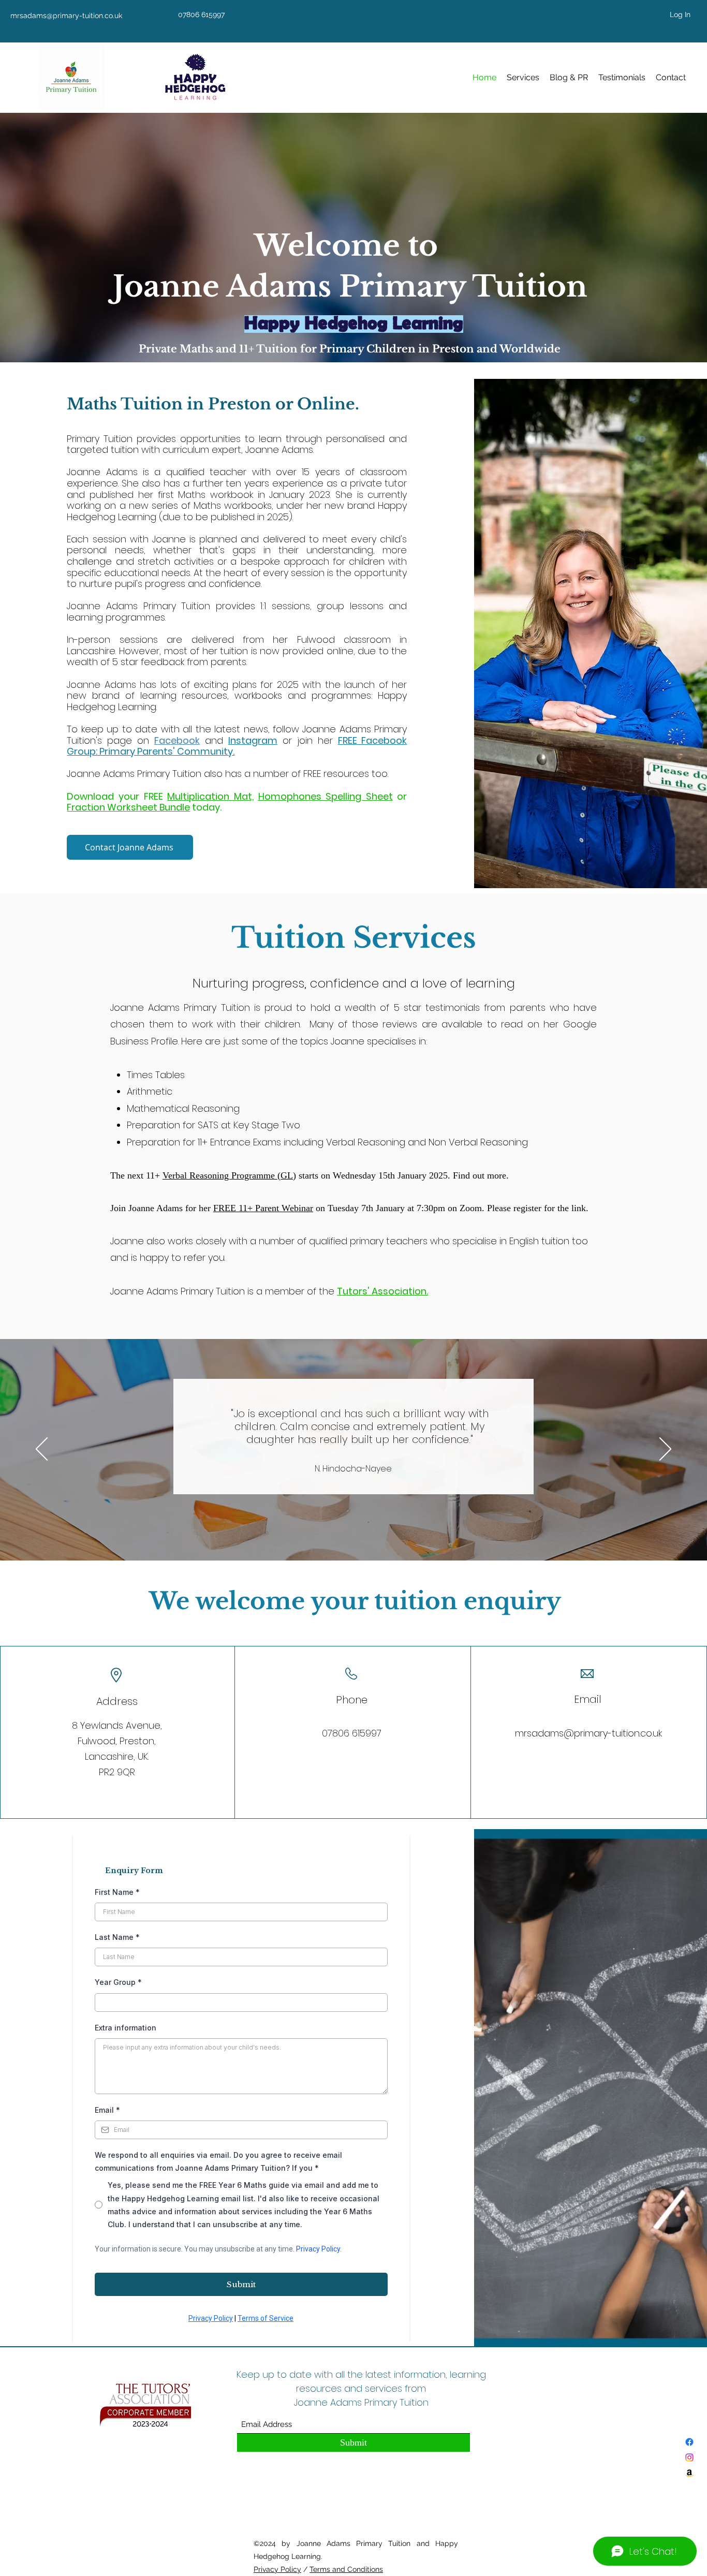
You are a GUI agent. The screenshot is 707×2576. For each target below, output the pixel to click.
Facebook (177, 740)
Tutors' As (360, 1291)
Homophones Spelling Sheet (326, 796)
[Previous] (42, 1450)
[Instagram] (689, 2457)
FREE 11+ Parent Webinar (263, 1208)
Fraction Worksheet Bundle (128, 807)
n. (424, 1291)
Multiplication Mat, (210, 796)
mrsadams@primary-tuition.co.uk (588, 1733)
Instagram (253, 740)
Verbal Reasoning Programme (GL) (229, 1175)
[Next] (665, 1450)
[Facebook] (689, 2442)
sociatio (402, 1291)
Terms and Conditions (346, 2569)
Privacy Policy (277, 2569)
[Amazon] (689, 2473)
